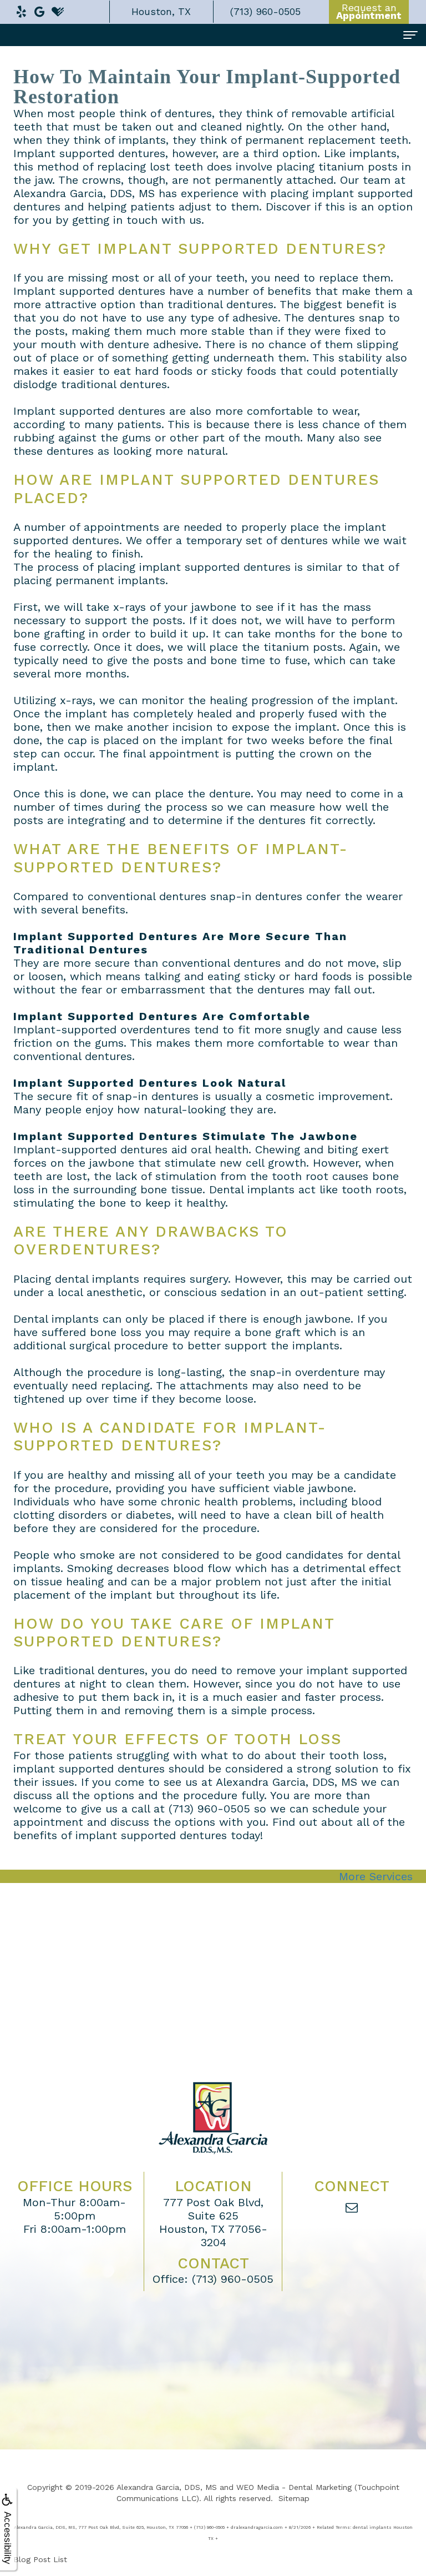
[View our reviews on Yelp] (21, 9)
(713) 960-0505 (233, 2279)
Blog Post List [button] (40, 2559)
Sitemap (294, 2498)
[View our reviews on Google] (39, 9)
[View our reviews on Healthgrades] (58, 9)
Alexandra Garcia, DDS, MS (167, 2487)
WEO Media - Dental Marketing (294, 2487)
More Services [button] (376, 1876)
